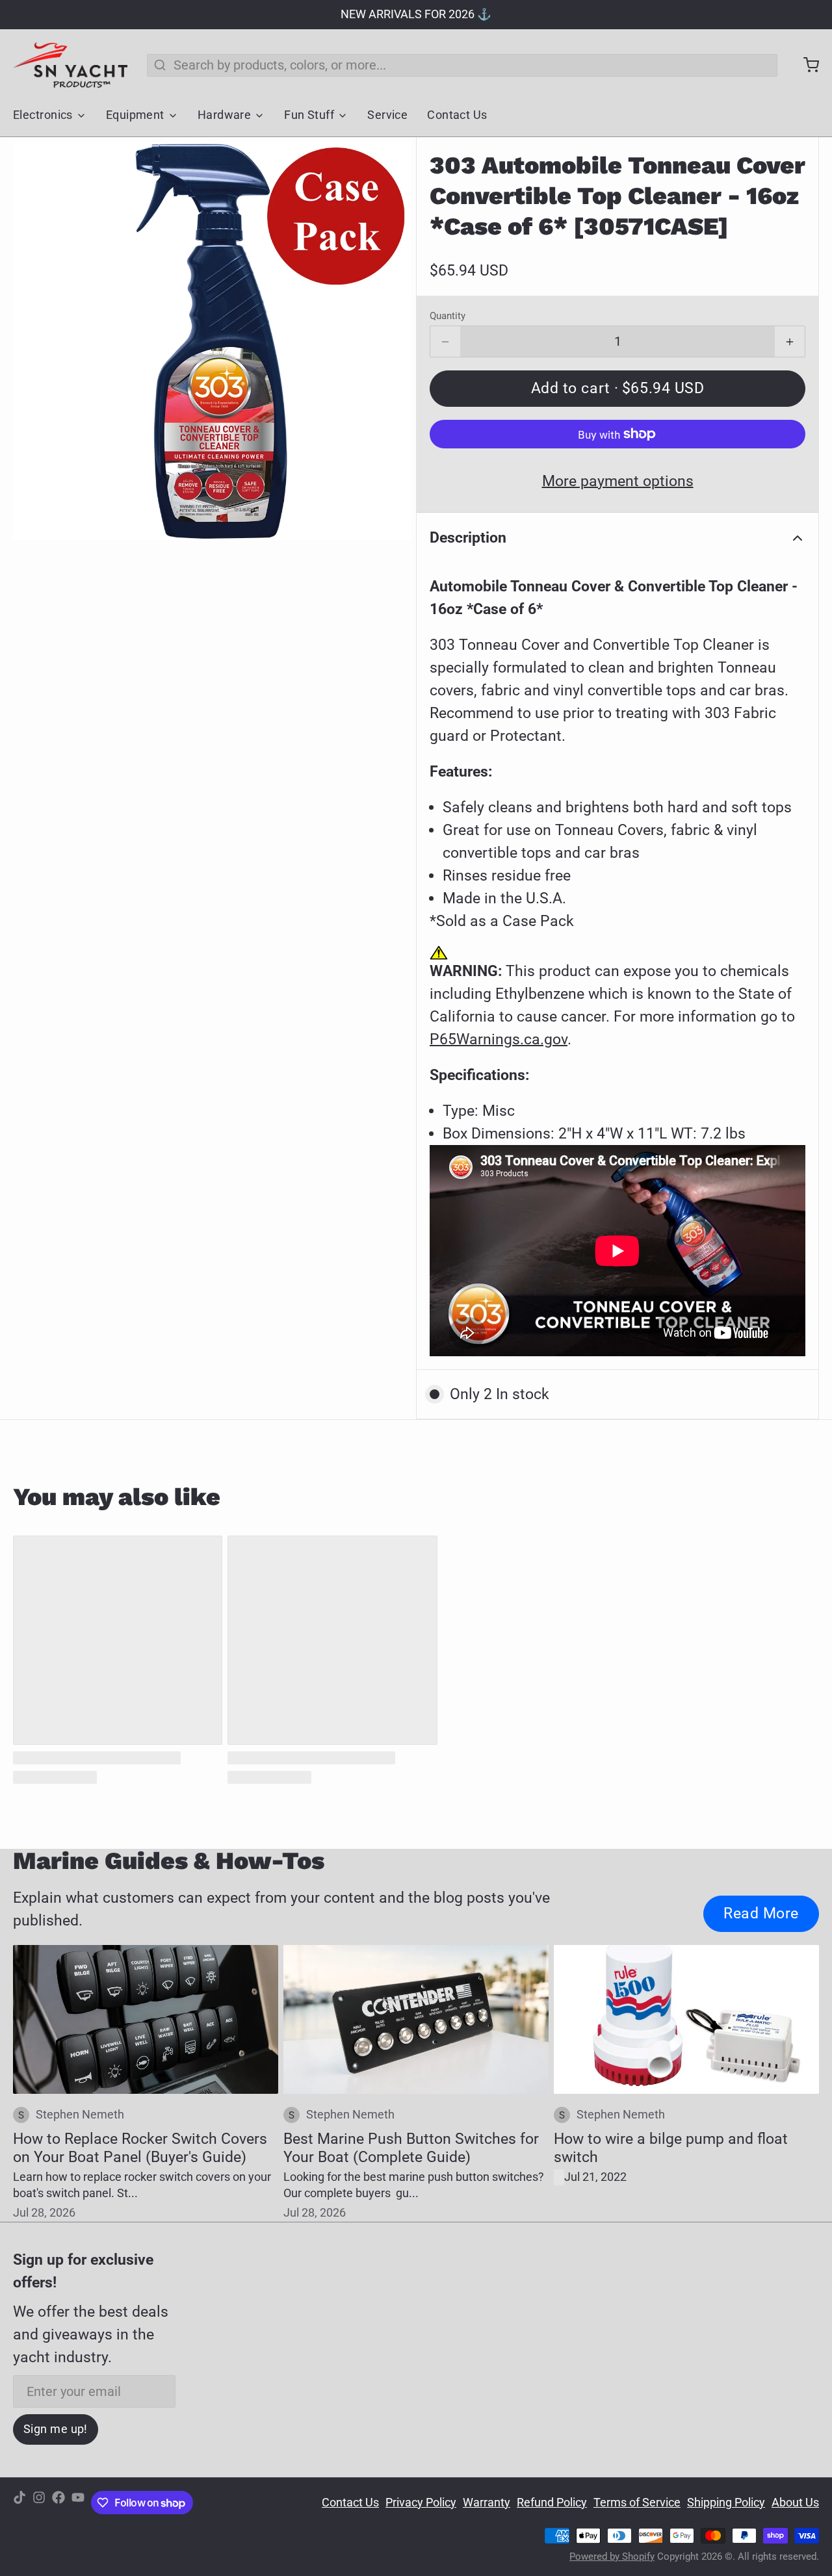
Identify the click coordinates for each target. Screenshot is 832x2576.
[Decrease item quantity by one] (445, 342)
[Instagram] (39, 2503)
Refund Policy (552, 2503)
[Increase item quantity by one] (790, 342)
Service (387, 115)
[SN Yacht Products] (70, 65)
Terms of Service (637, 2503)
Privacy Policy (421, 2503)
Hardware (225, 115)
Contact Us (457, 115)
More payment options (618, 481)
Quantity (448, 316)
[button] (617, 389)
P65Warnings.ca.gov (499, 1039)
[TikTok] (19, 2503)
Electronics (43, 115)
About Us (795, 2503)
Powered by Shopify (612, 2557)
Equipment (135, 115)
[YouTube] (78, 2503)
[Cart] (805, 65)
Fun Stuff (309, 115)
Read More (761, 1913)
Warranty (487, 2503)
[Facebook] (58, 2503)
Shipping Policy (726, 2503)
